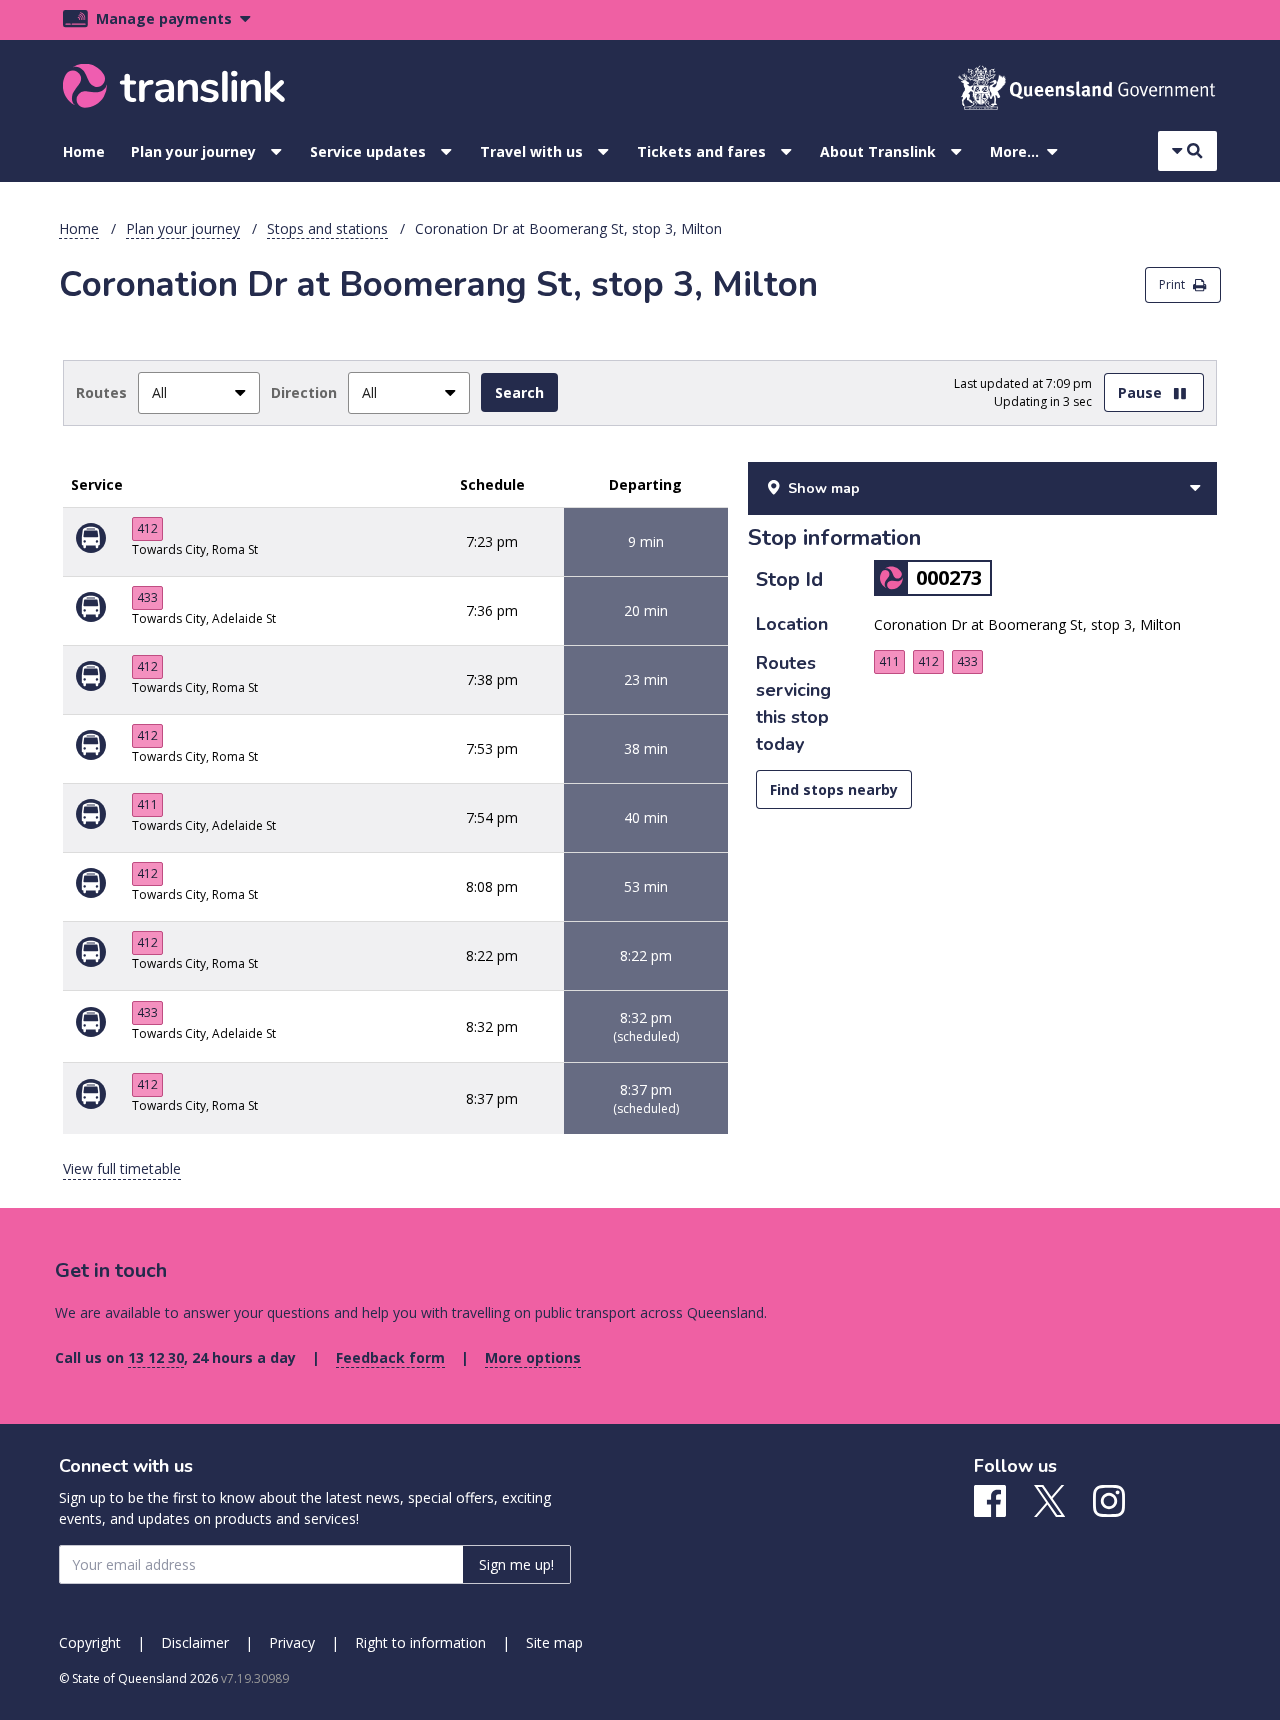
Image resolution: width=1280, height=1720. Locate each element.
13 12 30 (156, 1357)
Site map (554, 1642)
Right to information (420, 1642)
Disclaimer (195, 1642)
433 (147, 597)
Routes (101, 392)
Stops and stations (327, 228)
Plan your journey (193, 151)
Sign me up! (516, 1564)
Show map (824, 488)
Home (84, 151)
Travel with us (531, 151)
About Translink (878, 151)
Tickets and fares (701, 151)
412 (147, 528)
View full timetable (122, 1168)
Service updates (368, 151)
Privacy (292, 1642)
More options (533, 1357)
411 (147, 804)
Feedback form (390, 1357)
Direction (304, 392)
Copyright (90, 1642)
